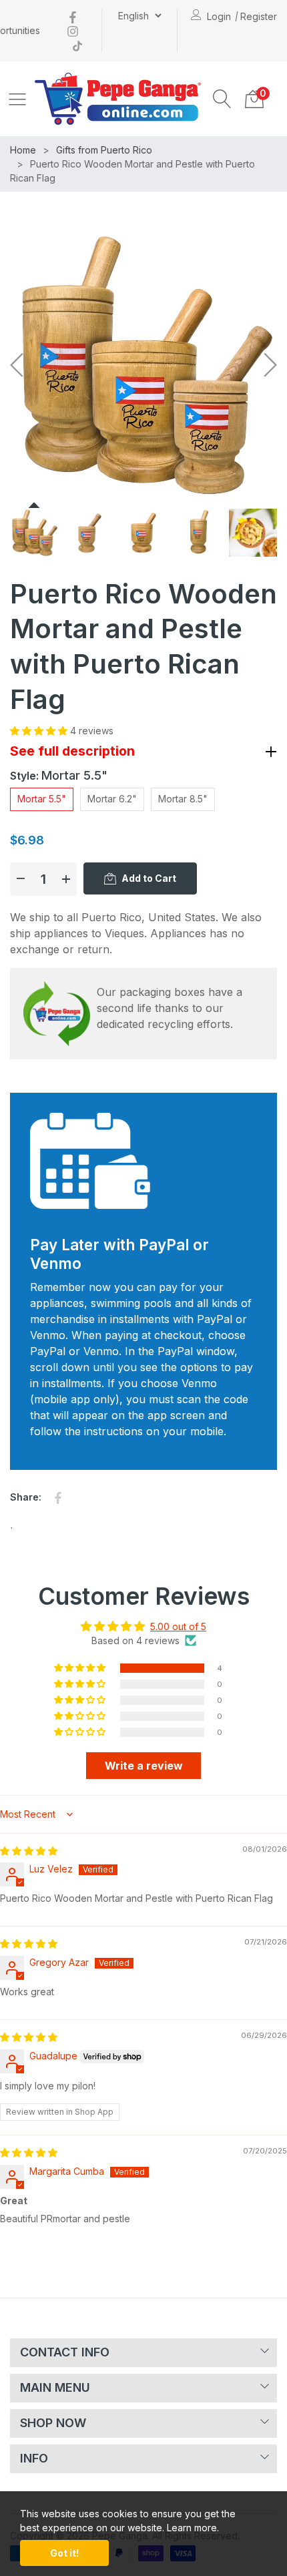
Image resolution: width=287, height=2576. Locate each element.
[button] (222, 99)
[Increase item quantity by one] (66, 879)
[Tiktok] (77, 44)
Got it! (64, 2553)
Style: (59, 775)
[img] (29, 1851)
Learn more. (193, 2528)
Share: (26, 1497)
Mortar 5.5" (42, 799)
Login (219, 16)
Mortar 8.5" (183, 799)
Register (259, 16)
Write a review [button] (144, 1766)
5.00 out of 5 (178, 1626)
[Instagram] (73, 30)
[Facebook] (73, 16)
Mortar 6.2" (112, 799)
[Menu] (17, 99)
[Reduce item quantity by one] (21, 879)
